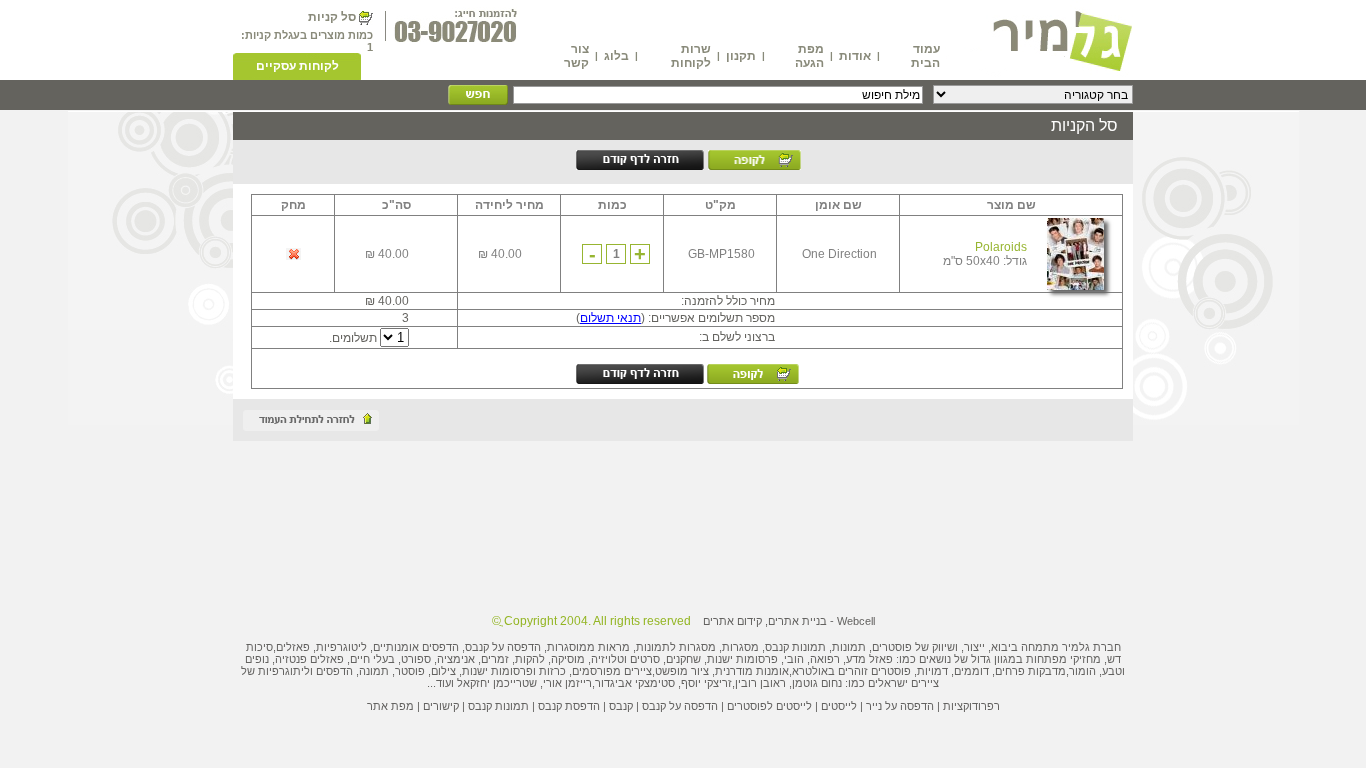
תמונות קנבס (498, 706)
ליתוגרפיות (284, 671)
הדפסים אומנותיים (416, 647)
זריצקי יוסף (706, 683)
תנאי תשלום (610, 318)
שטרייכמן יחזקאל (497, 683)
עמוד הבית (925, 56)
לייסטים (839, 706)
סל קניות (332, 17)
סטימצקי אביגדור (635, 683)
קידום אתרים (732, 621)
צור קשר (576, 56)
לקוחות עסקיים (297, 66)
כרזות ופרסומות (528, 671)
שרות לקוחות (691, 56)
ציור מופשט (682, 671)
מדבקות (1047, 671)
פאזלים (293, 647)
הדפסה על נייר (900, 706)
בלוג (616, 56)
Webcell (856, 621)
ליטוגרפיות (341, 647)
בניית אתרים (797, 621)
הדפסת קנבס (569, 706)
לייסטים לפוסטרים (769, 706)
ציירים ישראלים (903, 683)
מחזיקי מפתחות (1063, 659)
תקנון (741, 56)
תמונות (849, 647)
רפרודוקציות (971, 706)
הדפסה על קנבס (503, 647)
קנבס (621, 706)
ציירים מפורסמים (612, 671)
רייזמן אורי (567, 683)
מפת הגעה (809, 56)
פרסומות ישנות (742, 659)
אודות (855, 56)
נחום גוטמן (817, 683)
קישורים (441, 706)
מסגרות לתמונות (676, 647)
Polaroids (1001, 247)
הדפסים (334, 671)
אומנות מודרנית (752, 671)
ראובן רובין (760, 683)
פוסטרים (892, 647)
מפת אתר (390, 706)
